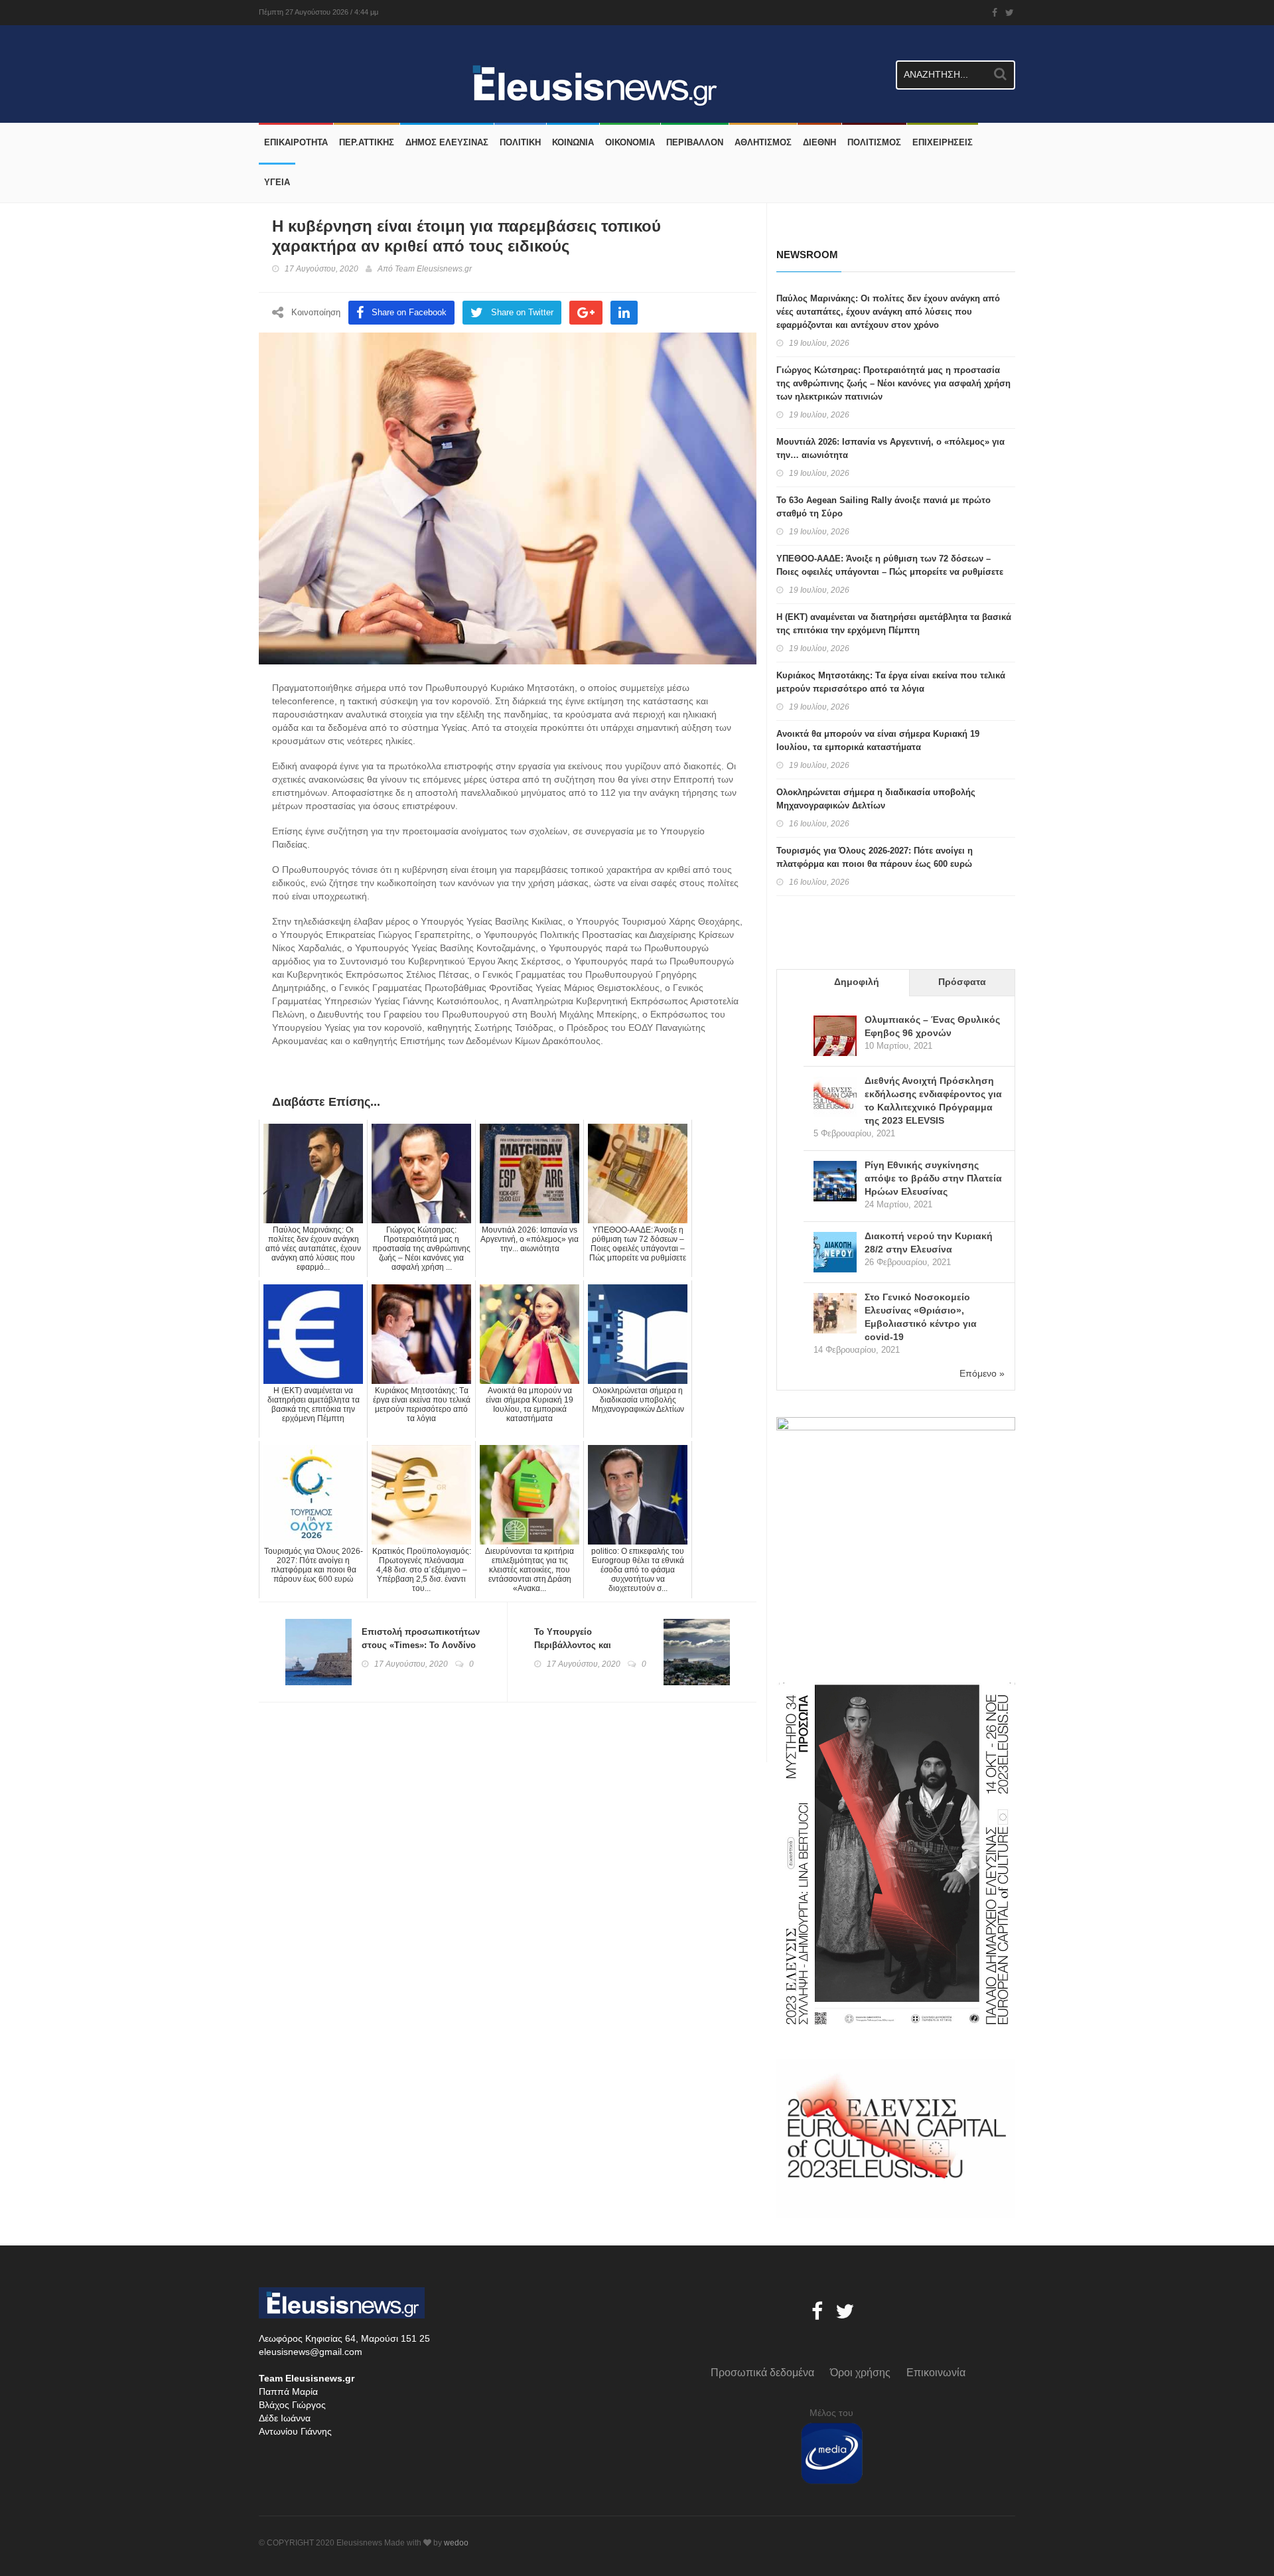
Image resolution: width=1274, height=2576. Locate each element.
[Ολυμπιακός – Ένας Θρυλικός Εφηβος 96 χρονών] (835, 1037)
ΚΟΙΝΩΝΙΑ (573, 142)
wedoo (456, 2543)
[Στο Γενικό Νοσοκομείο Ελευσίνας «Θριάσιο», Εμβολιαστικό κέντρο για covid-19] (835, 1315)
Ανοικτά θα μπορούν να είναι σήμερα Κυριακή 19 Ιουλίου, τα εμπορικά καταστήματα (878, 740)
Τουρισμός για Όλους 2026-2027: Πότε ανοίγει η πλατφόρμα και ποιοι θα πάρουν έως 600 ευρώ (875, 857)
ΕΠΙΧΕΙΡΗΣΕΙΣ (943, 142)
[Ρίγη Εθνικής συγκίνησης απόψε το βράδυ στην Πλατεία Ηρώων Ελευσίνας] (835, 1182)
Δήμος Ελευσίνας (447, 142)
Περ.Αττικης (367, 142)
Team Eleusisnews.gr (433, 269)
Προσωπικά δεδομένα (762, 2373)
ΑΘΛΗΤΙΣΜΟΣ (763, 142)
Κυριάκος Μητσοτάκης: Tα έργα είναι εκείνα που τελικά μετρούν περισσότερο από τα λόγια (891, 682)
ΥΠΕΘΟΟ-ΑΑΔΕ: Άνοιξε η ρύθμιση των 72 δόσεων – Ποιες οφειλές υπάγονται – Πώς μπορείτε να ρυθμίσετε (890, 565)
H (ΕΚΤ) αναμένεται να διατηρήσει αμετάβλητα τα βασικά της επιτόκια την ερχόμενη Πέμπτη (894, 624)
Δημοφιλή (857, 982)
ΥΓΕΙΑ (277, 182)
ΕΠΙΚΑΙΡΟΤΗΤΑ (296, 142)
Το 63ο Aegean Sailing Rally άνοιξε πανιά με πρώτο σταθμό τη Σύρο (884, 507)
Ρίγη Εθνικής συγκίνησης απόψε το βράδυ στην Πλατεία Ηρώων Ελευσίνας (933, 1178)
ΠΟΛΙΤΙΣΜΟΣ (874, 142)
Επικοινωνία (936, 2373)
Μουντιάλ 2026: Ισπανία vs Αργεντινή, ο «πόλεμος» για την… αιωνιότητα (890, 448)
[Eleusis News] (264, 55)
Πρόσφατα (962, 982)
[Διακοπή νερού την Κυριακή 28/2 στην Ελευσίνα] (835, 1253)
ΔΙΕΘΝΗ (819, 142)
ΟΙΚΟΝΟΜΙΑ (630, 142)
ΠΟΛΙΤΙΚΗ (520, 142)
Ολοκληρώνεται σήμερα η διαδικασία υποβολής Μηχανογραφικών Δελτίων (876, 799)
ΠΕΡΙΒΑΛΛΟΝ (695, 142)
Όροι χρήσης (860, 2373)
